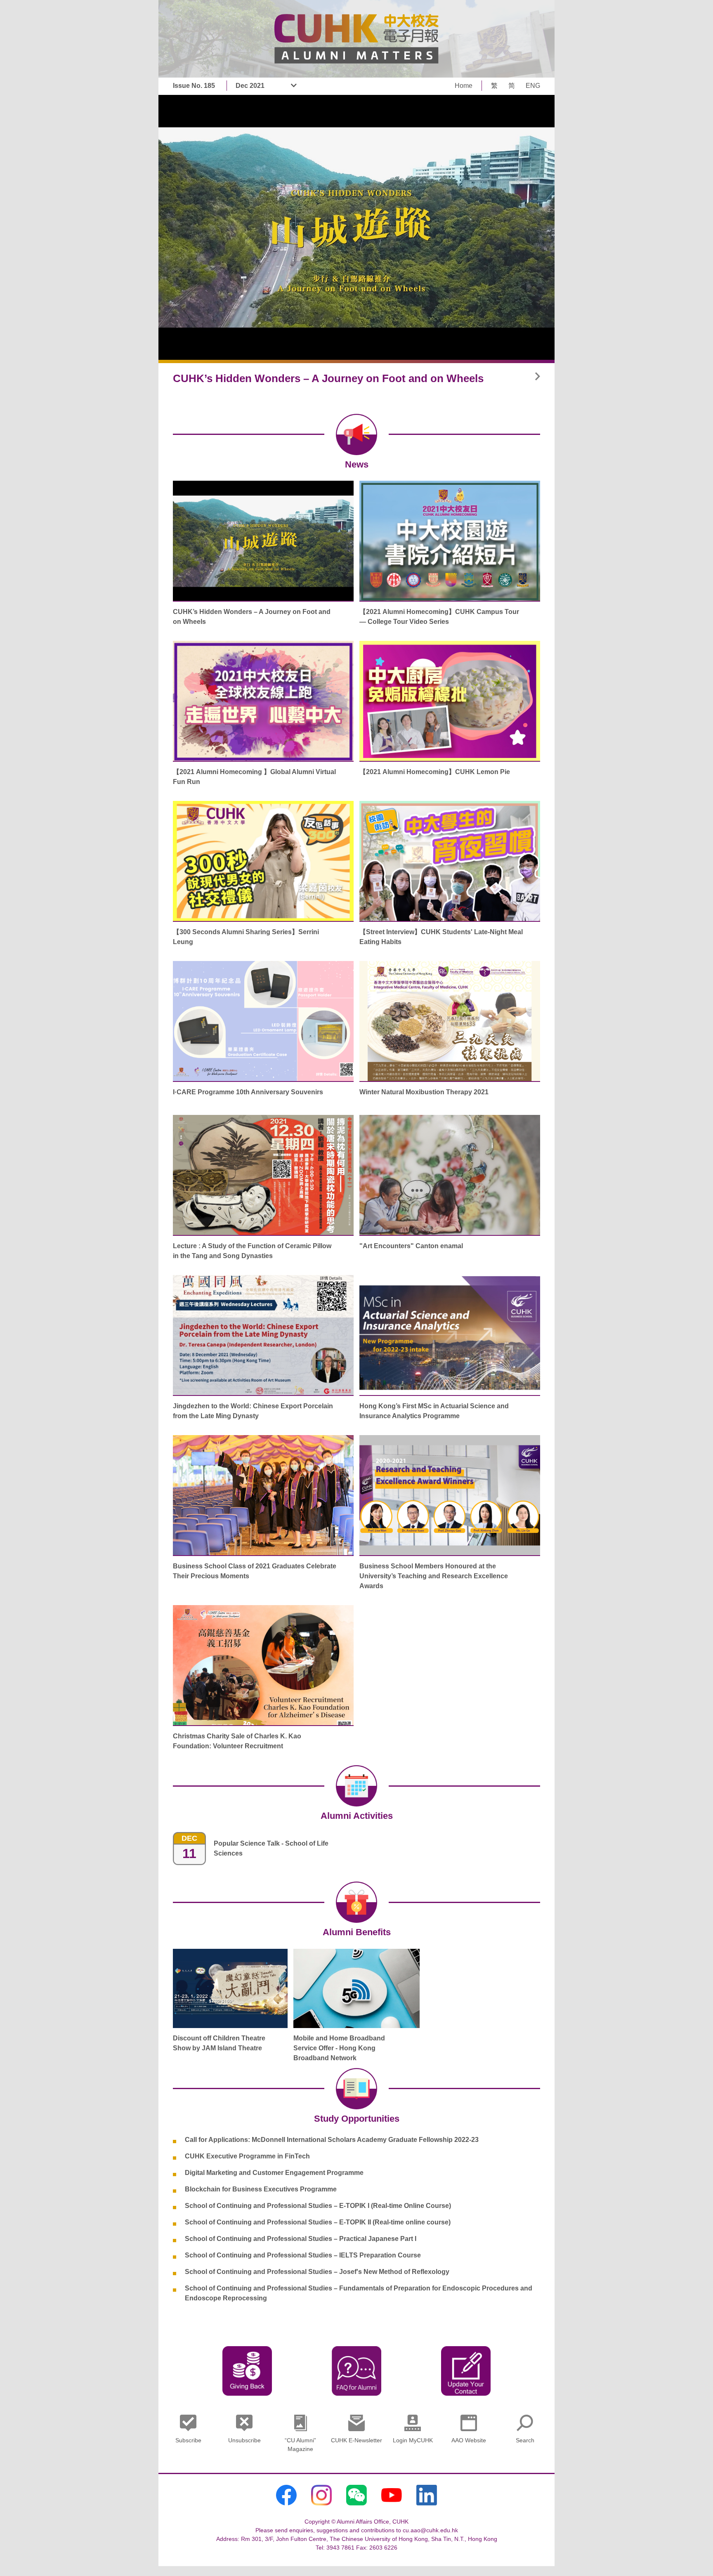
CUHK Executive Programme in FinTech (247, 2156)
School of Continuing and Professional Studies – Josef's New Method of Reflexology (317, 2272)
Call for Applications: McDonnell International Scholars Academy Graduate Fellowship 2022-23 (332, 2140)
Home (464, 86)
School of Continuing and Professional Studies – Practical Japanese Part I (301, 2239)
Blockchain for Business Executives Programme (261, 2189)
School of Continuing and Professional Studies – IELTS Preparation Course (303, 2255)
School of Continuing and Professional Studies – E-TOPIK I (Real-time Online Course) (318, 2206)
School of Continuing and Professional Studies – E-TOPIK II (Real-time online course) (318, 2222)
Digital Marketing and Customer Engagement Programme (274, 2173)
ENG (533, 86)
